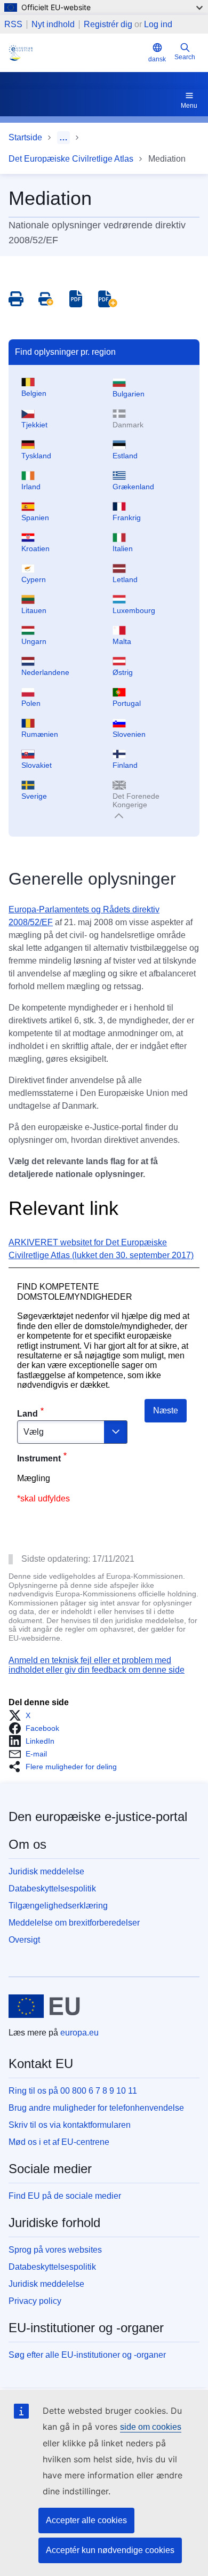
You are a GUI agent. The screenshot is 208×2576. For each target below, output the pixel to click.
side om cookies (151, 2427)
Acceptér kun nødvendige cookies (110, 2550)
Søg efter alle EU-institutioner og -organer (87, 2355)
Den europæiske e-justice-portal (98, 1816)
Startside (25, 137)
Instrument (39, 1458)
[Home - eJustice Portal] (76, 53)
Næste (166, 1410)
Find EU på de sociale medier (65, 2196)
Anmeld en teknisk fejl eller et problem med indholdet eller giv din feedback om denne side (97, 1665)
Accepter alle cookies (86, 2520)
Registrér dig (108, 24)
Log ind (158, 24)
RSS (13, 25)
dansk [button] (157, 59)
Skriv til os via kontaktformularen (70, 2125)
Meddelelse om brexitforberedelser (74, 1923)
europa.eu (79, 2033)
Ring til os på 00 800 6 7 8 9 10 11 (73, 2091)
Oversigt (24, 1940)
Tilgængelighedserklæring (58, 1906)
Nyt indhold (53, 25)
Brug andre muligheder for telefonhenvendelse (96, 2108)
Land (27, 1414)
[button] (23, 1715)
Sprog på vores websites (55, 2250)
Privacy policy (35, 2301)
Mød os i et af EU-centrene (59, 2142)
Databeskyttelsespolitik (52, 1889)
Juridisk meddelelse (46, 1871)
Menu (189, 106)
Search (185, 57)
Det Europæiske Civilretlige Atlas (71, 159)
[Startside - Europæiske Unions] (44, 2006)
